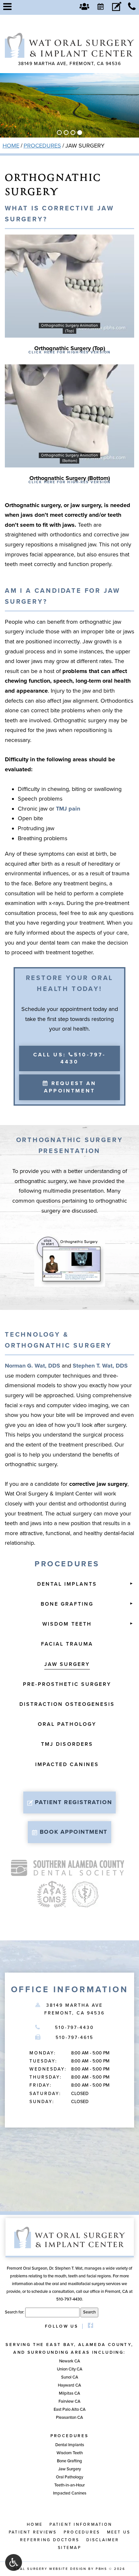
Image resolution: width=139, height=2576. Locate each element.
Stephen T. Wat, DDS (100, 1366)
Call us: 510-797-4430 (70, 1058)
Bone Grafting (67, 1604)
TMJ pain (68, 809)
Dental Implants (67, 1584)
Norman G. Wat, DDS (32, 1366)
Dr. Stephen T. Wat (66, 2268)
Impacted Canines (67, 1764)
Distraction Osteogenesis (67, 1704)
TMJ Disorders (67, 1744)
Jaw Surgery (67, 1664)
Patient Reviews (33, 2532)
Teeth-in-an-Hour (69, 2485)
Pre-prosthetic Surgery (67, 1684)
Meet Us (119, 2532)
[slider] (69, 332)
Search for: (15, 2312)
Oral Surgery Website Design (50, 2569)
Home (11, 146)
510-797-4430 (75, 2028)
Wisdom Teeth (67, 1624)
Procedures (42, 146)
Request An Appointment (70, 1087)
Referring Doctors (50, 2540)
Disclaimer (103, 2540)
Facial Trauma (67, 1644)
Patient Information (81, 2525)
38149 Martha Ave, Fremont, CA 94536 (69, 64)
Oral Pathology (67, 1724)
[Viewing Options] (14, 2562)
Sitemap (69, 2548)
